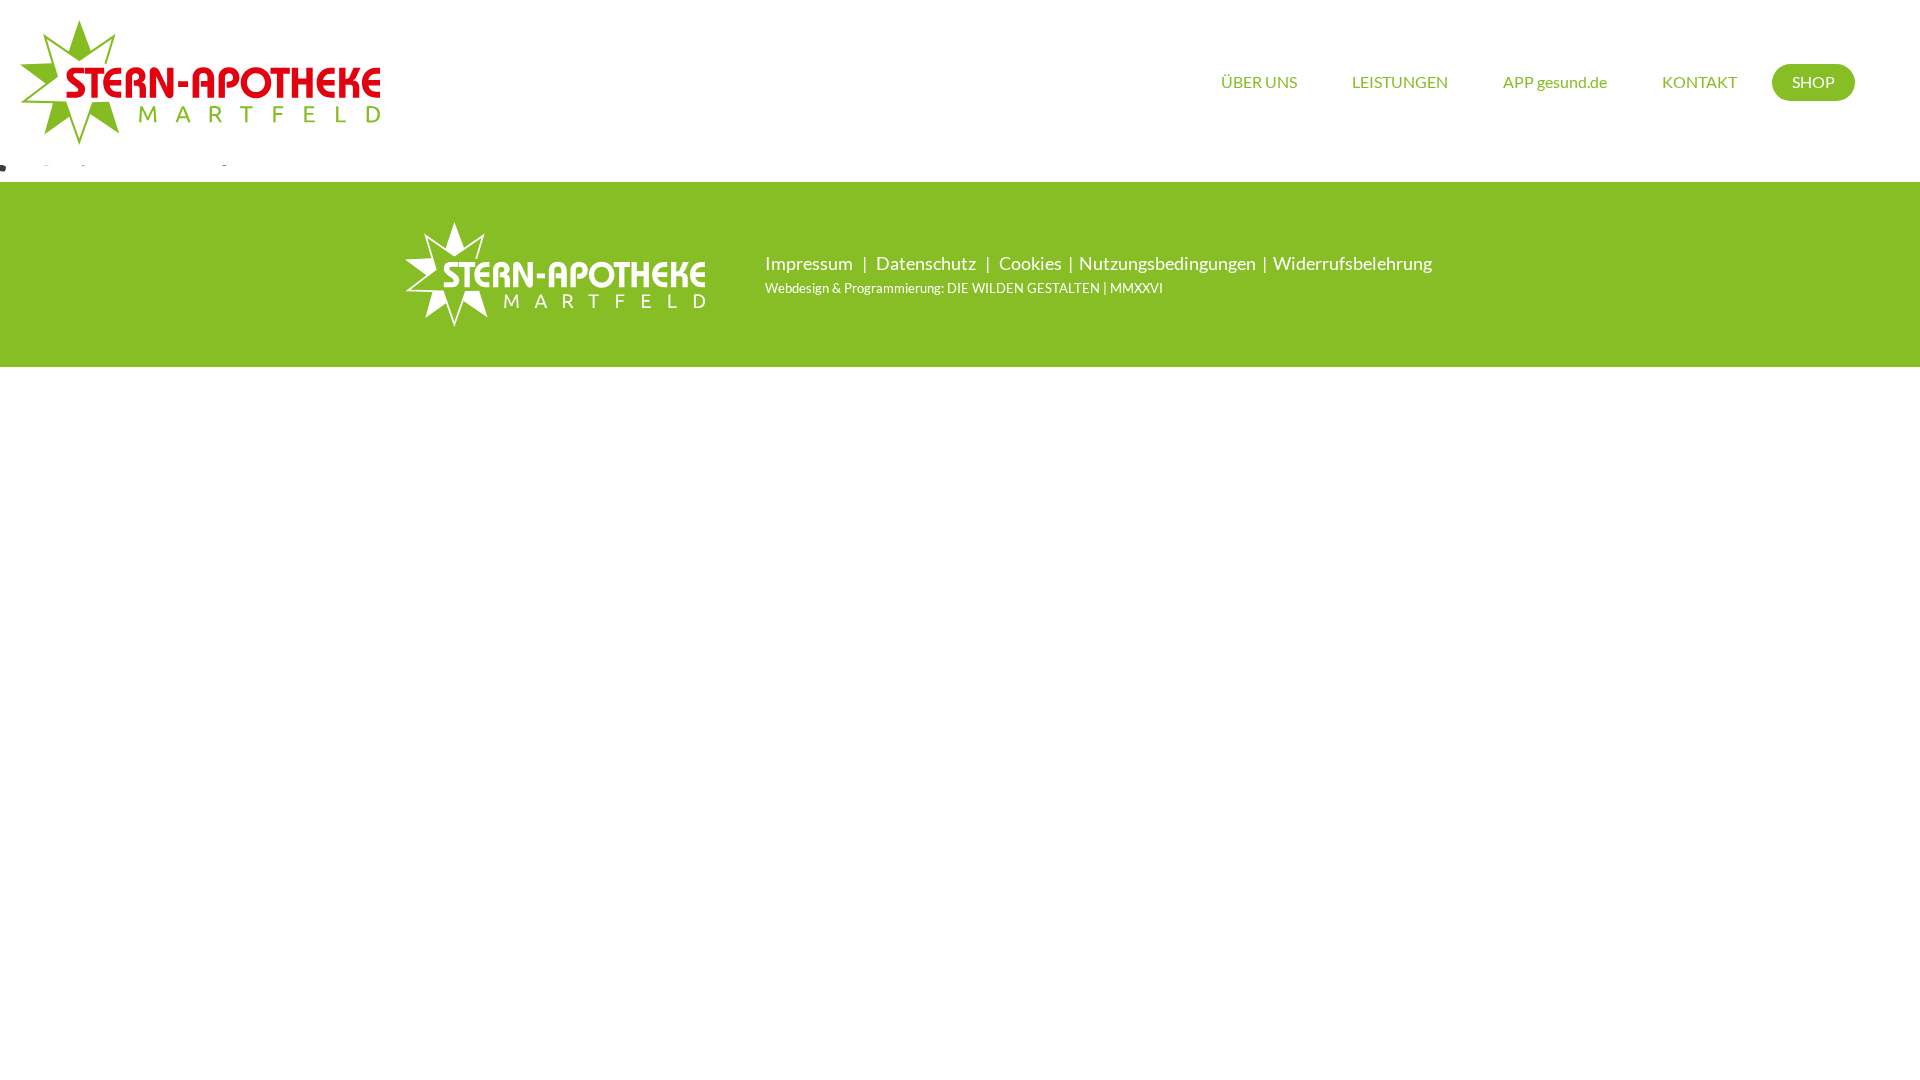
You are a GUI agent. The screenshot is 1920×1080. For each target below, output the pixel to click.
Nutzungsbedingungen (1167, 263)
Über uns (1259, 81)
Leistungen (1400, 81)
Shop (1813, 81)
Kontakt (1699, 81)
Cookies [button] (1030, 263)
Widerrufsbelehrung (1352, 263)
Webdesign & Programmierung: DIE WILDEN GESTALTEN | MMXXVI (964, 288)
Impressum (809, 263)
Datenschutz (926, 263)
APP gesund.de (1555, 81)
